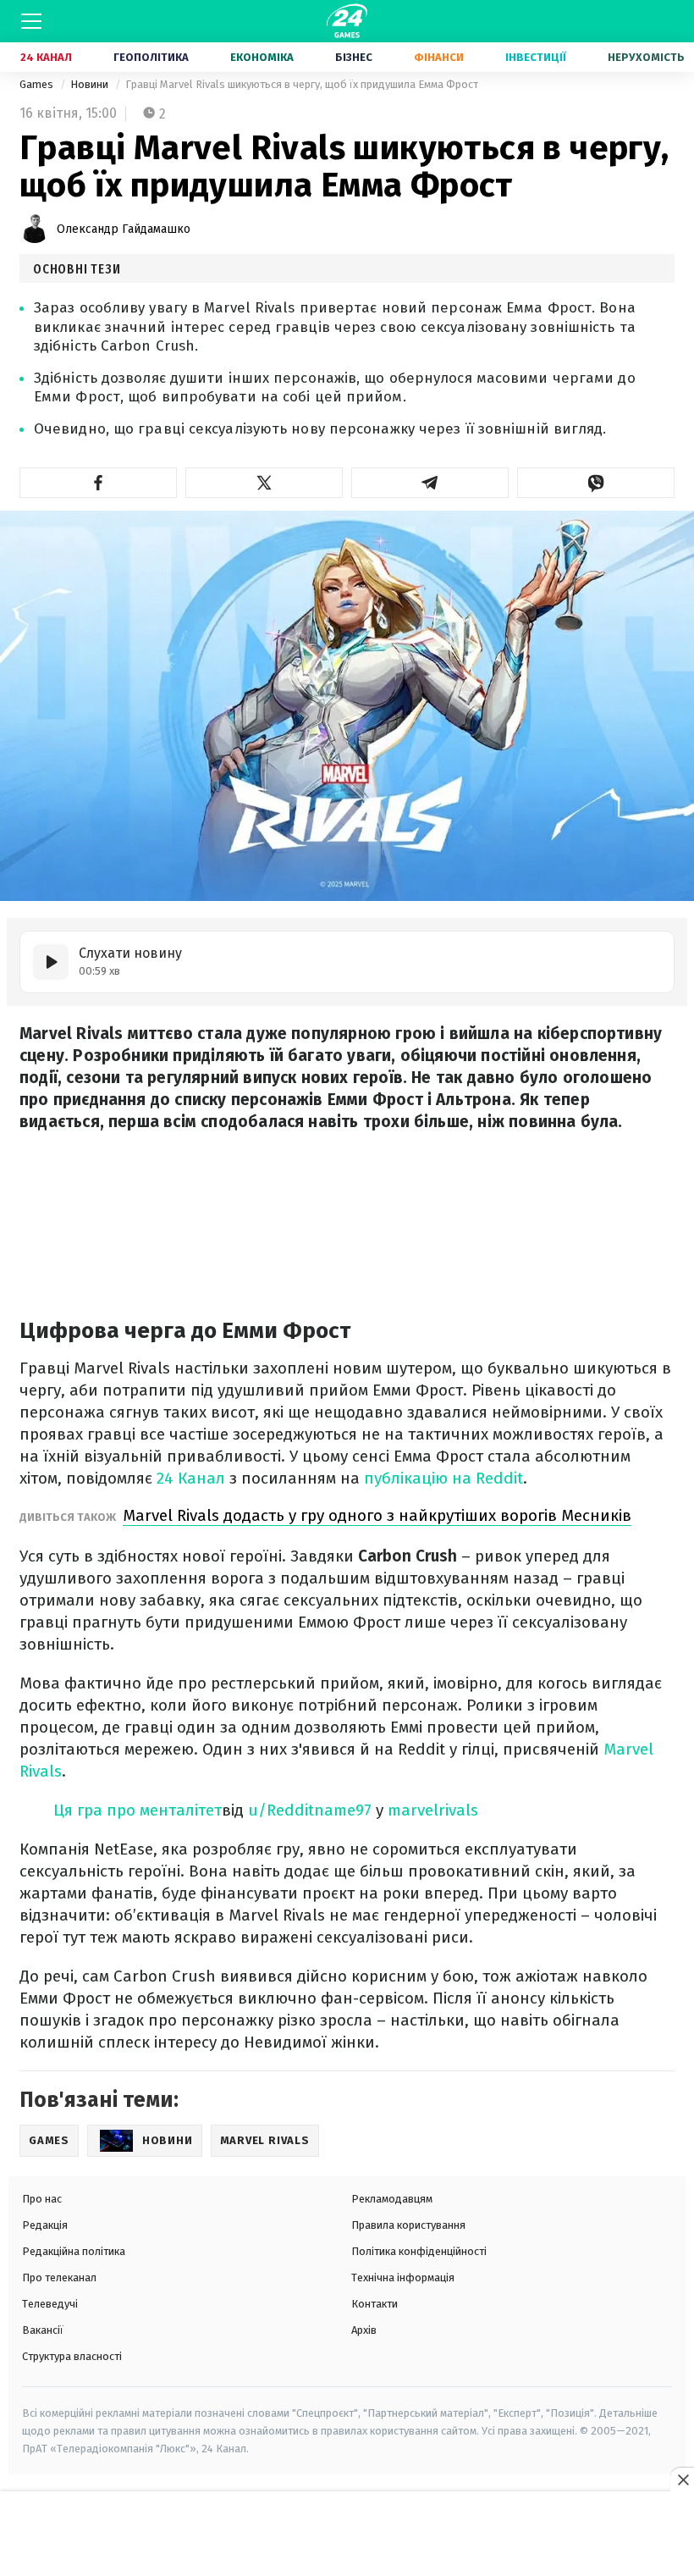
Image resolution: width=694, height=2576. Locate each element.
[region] (347, 2535)
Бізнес (354, 57)
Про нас (42, 2199)
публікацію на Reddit (443, 1478)
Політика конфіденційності (419, 2251)
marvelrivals (433, 1810)
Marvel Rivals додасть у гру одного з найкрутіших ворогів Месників (377, 1515)
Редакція (45, 2225)
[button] (98, 483)
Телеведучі (50, 2304)
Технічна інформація (403, 2277)
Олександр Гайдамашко (124, 229)
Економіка (262, 57)
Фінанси (439, 57)
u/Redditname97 (310, 1810)
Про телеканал (59, 2277)
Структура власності (72, 2356)
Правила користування (408, 2225)
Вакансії (43, 2330)
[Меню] (31, 21)
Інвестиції (536, 57)
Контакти (375, 2304)
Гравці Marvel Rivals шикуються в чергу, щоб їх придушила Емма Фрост (302, 84)
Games (38, 84)
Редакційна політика (74, 2251)
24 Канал (46, 57)
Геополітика (151, 57)
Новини (91, 84)
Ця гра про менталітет (138, 1810)
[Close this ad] (682, 2479)
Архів (364, 2330)
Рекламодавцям (392, 2199)
